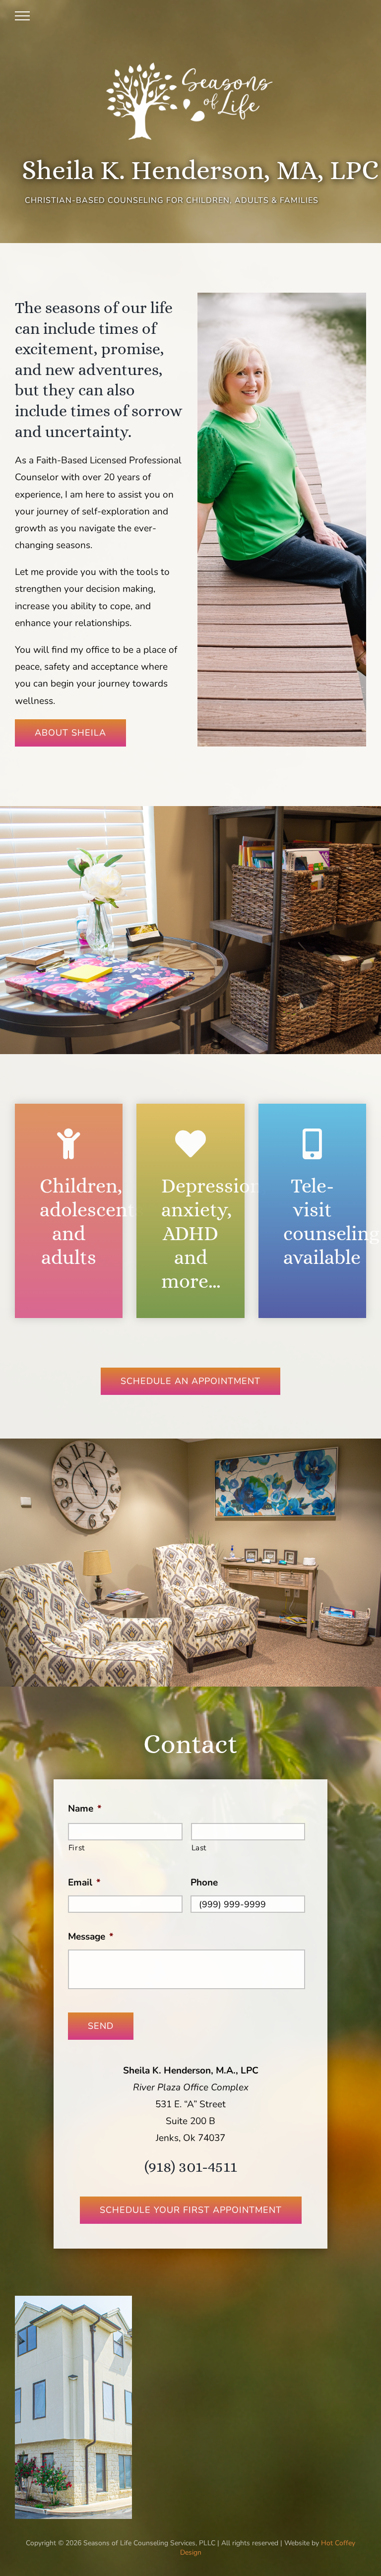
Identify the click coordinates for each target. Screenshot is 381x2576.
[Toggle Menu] (22, 16)
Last (199, 1848)
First (77, 1848)
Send (101, 2026)
